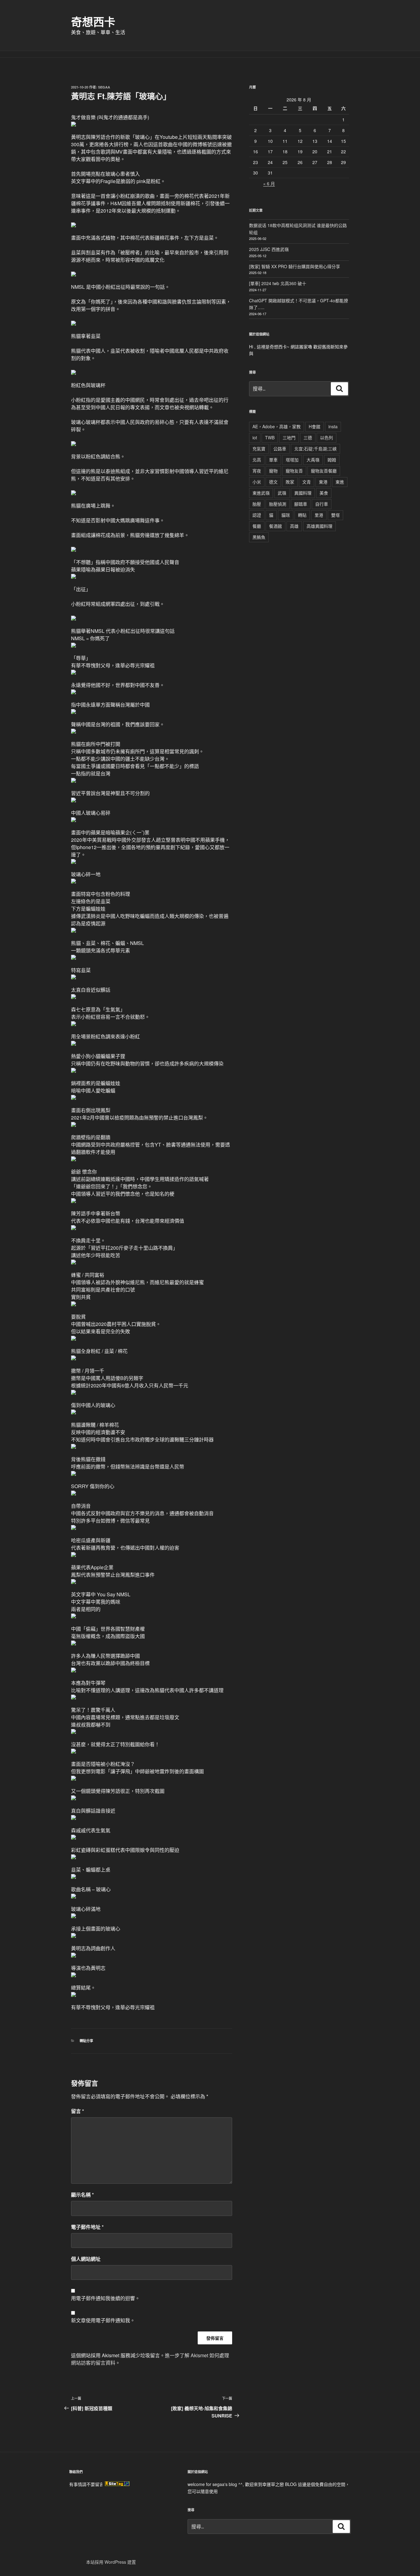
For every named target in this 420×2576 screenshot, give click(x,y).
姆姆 (332, 460)
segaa (104, 87)
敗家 (290, 482)
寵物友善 (294, 471)
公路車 (280, 449)
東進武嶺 (261, 493)
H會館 (315, 426)
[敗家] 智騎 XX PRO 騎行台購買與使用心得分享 (295, 266)
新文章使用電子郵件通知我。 (103, 2320)
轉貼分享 (86, 2041)
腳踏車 (301, 504)
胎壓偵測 (278, 504)
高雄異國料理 (319, 526)
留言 (77, 2111)
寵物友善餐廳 (324, 471)
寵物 (273, 471)
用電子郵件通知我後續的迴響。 (105, 2298)
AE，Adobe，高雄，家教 (277, 426)
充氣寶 (259, 449)
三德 (308, 437)
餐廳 (257, 526)
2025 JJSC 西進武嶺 (269, 249)
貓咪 (286, 515)
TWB (270, 437)
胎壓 (257, 504)
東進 (340, 482)
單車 (273, 460)
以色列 (327, 437)
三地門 (289, 437)
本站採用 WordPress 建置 (111, 2562)
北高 (257, 460)
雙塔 (335, 515)
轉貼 (302, 515)
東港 (323, 482)
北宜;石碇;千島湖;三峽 (315, 449)
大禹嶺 (313, 460)
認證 (257, 515)
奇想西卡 (93, 22)
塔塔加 (292, 460)
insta (333, 426)
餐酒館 (275, 526)
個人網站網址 (86, 2259)
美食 (324, 493)
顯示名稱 (82, 2195)
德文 (273, 482)
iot (255, 437)
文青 (307, 482)
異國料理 (303, 493)
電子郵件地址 (87, 2227)
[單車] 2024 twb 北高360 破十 (278, 283)
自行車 (322, 504)
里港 (319, 515)
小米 (257, 482)
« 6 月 (269, 183)
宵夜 (257, 471)
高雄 (294, 526)
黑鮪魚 (259, 537)
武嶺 (282, 493)
